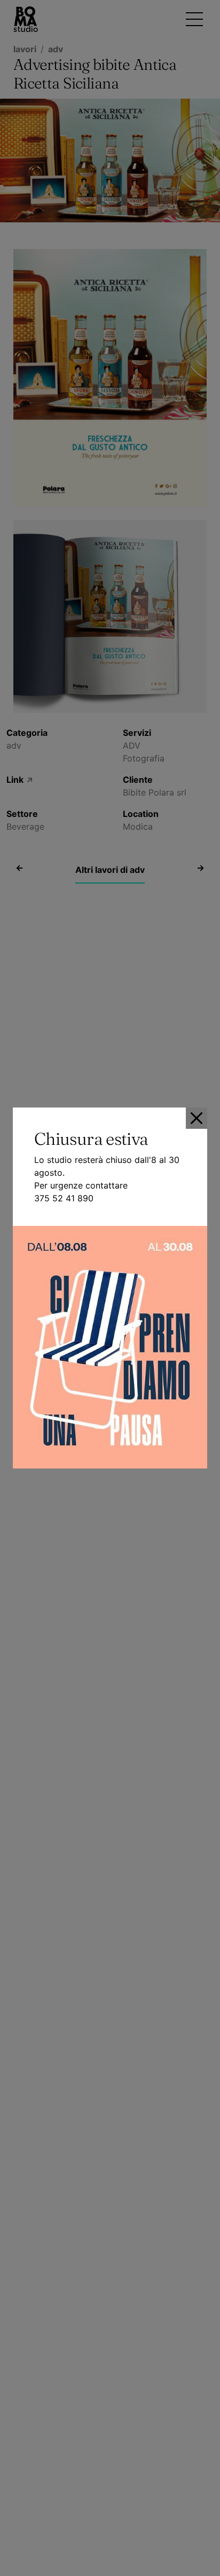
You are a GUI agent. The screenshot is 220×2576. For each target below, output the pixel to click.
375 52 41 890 (64, 1198)
